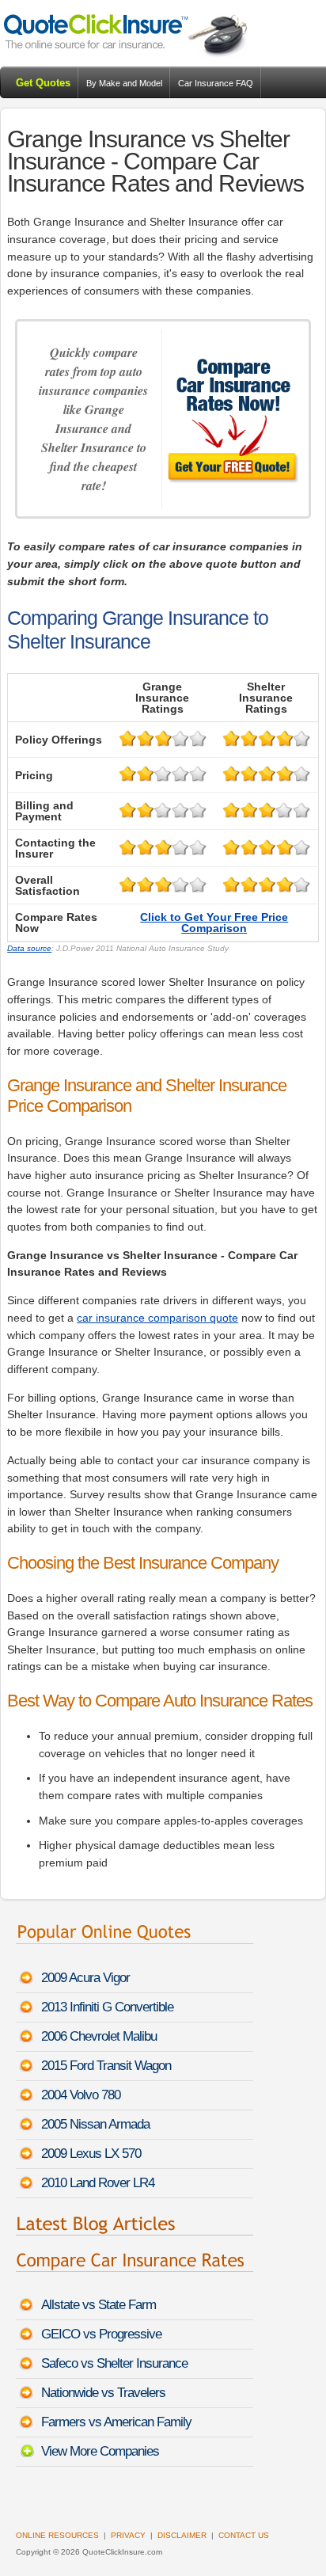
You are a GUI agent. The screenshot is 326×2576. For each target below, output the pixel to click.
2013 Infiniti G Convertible (107, 2007)
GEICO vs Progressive (101, 2334)
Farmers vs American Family (116, 2422)
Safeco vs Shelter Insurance (114, 2363)
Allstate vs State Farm (99, 2305)
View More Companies (100, 2451)
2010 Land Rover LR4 (98, 2183)
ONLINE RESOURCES (57, 2535)
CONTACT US (244, 2535)
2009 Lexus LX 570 (91, 2154)
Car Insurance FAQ (216, 83)
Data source (29, 948)
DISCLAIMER (182, 2535)
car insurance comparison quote (157, 1318)
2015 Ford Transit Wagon (106, 2066)
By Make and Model (124, 83)
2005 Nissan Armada (95, 2124)
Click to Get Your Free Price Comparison (214, 923)
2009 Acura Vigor (85, 1978)
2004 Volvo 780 (81, 2095)
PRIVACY (128, 2535)
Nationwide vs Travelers (103, 2393)
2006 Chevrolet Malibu (99, 2036)
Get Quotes (43, 83)
